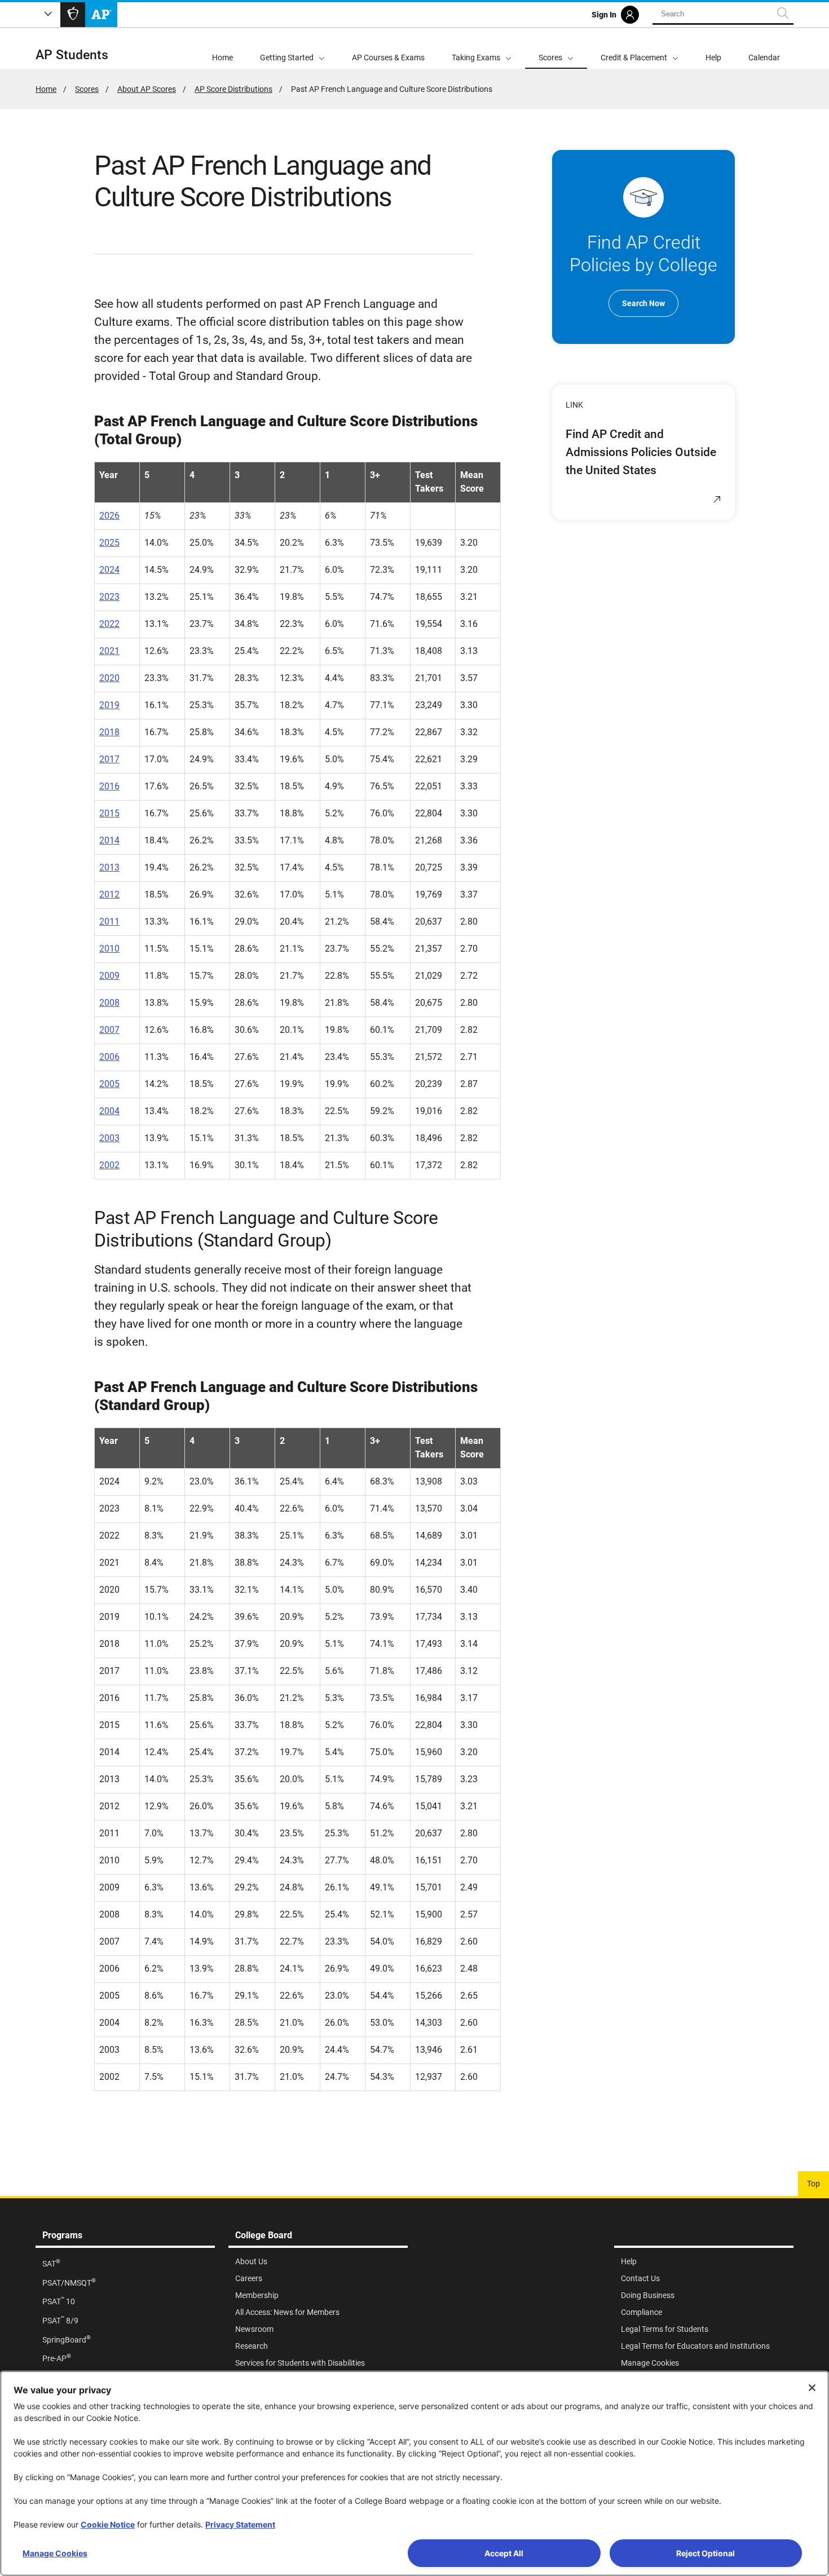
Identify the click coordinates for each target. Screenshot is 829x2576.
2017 (109, 759)
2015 (109, 813)
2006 (109, 1057)
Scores (87, 89)
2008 (109, 1003)
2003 (109, 1138)
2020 (109, 678)
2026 (109, 516)
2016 (109, 786)
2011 (109, 922)
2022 (109, 624)
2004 (109, 1111)
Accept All (504, 2553)
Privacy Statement (240, 2524)
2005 (109, 1084)
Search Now (643, 303)
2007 (109, 1030)
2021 (109, 651)
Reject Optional (705, 2553)
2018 (109, 732)
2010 (109, 949)
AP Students (72, 55)
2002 (109, 1165)
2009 (109, 976)
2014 (109, 840)
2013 (109, 867)
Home (46, 89)
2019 (109, 705)
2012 (109, 894)
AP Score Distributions (233, 89)
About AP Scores (147, 89)
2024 (109, 570)
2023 (109, 597)
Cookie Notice (108, 2524)
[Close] (812, 2388)
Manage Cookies (55, 2553)
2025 (109, 543)
